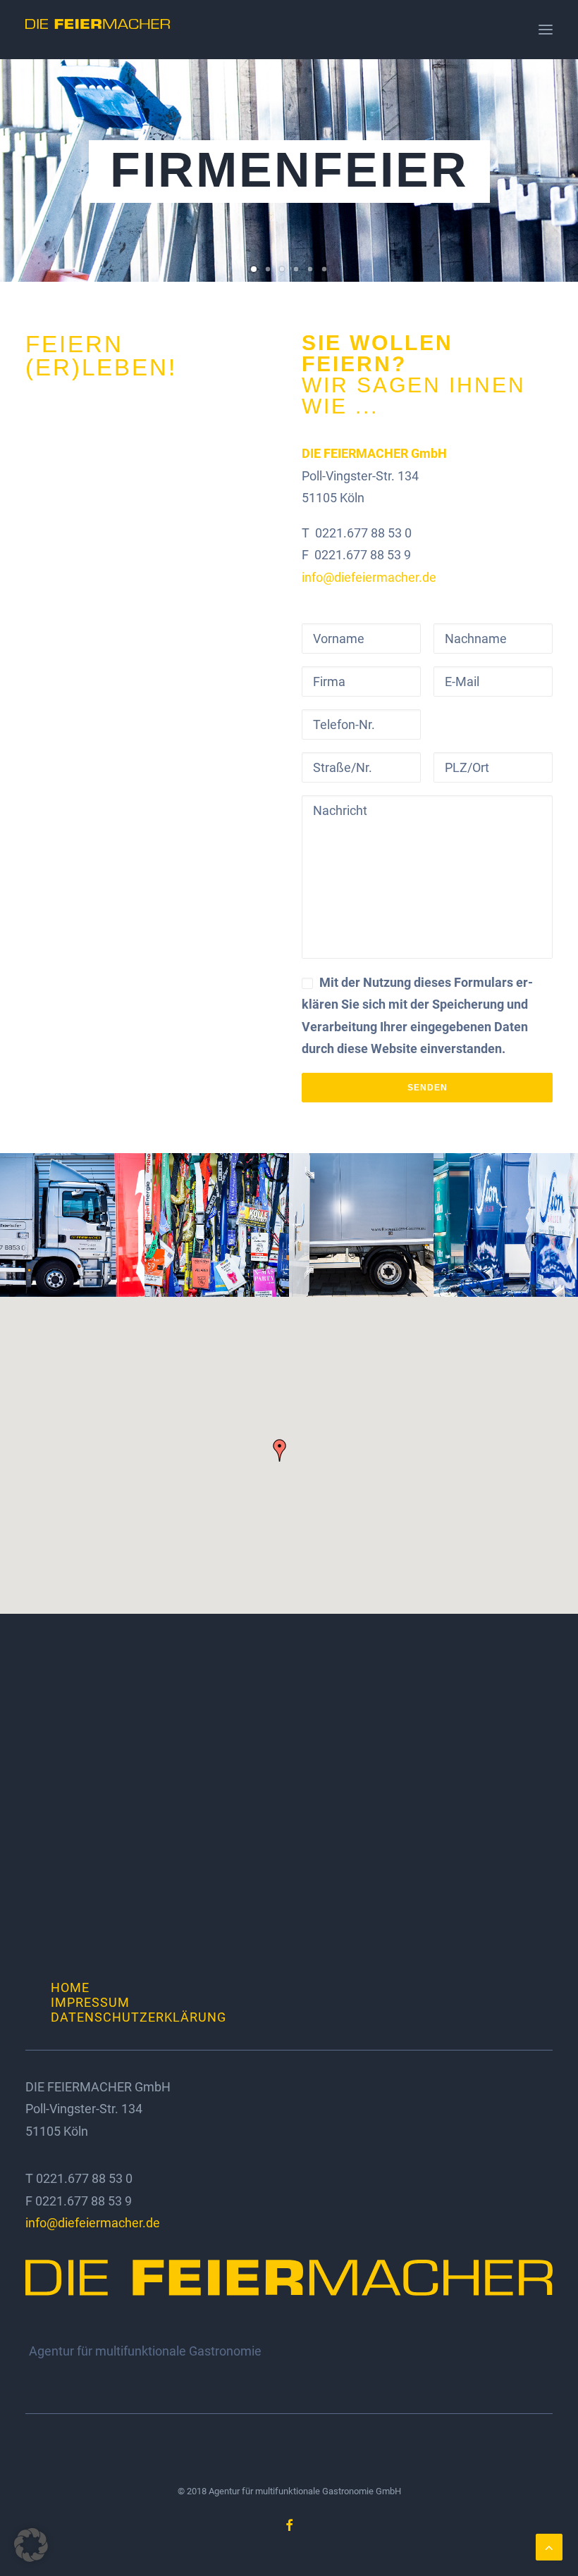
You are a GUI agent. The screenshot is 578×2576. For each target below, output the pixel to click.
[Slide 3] (282, 269)
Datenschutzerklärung (139, 2017)
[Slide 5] (310, 269)
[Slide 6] (324, 269)
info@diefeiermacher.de (369, 577)
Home (70, 1987)
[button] (546, 30)
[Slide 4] (296, 269)
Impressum (90, 2002)
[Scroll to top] (549, 2546)
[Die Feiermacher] (98, 30)
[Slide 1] (254, 269)
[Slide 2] (268, 269)
